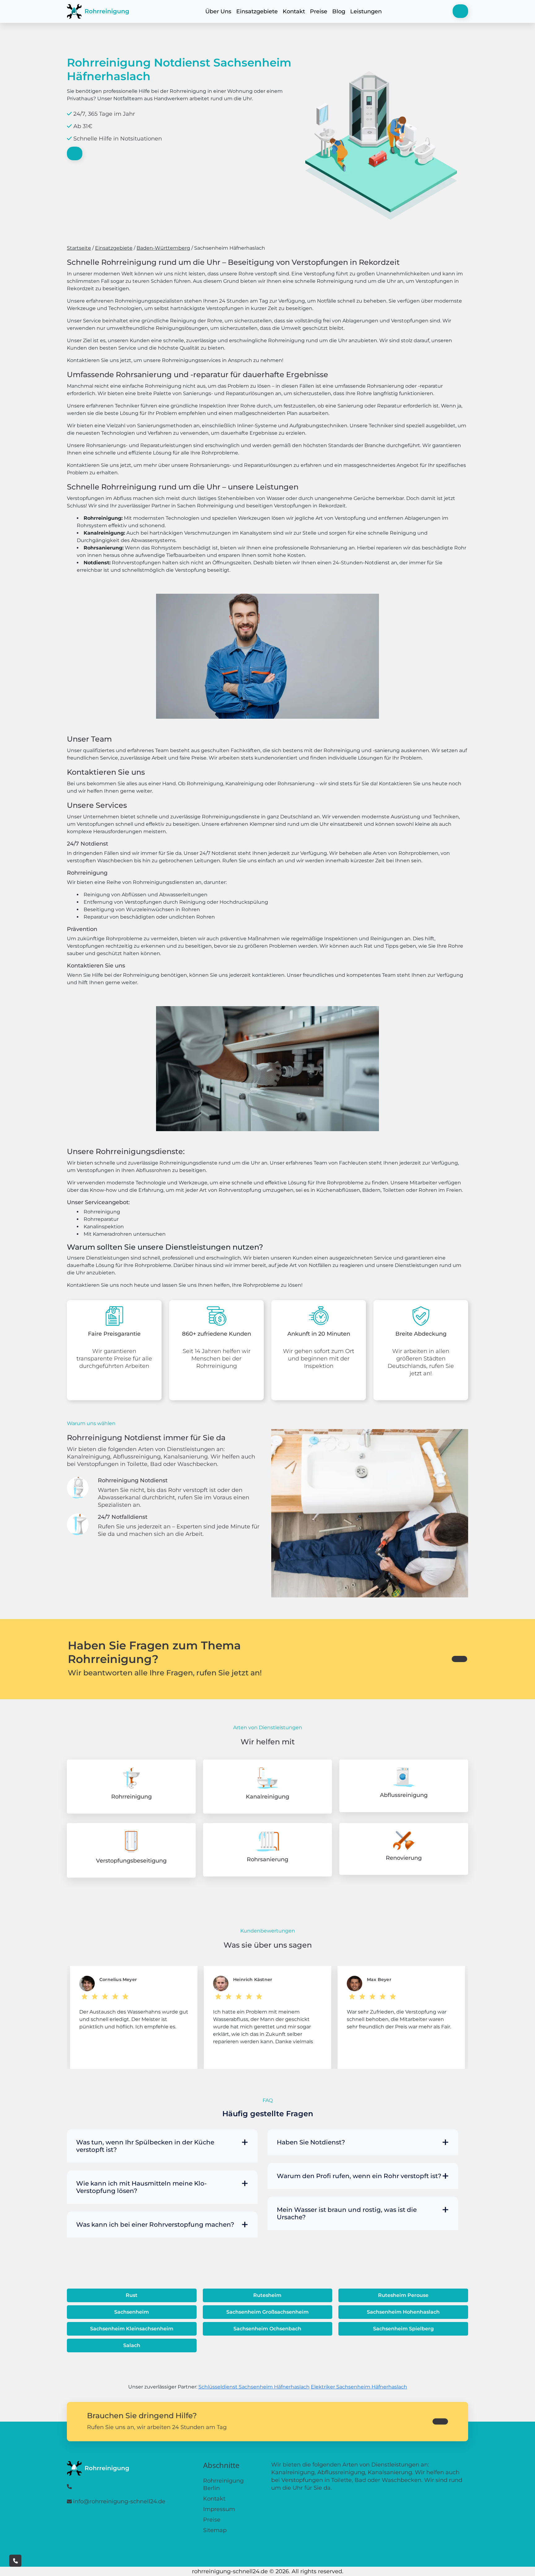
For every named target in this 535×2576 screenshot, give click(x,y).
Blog (339, 11)
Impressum (219, 2509)
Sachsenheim (132, 2312)
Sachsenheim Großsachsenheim (267, 2312)
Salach (132, 2345)
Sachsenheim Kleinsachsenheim (132, 2329)
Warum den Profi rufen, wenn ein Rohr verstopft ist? (359, 2176)
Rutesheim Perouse (403, 2295)
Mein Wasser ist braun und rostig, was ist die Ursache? (347, 2213)
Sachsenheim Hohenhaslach (403, 2312)
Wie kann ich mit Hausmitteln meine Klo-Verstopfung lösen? (141, 2187)
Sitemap (215, 2530)
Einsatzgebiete (257, 11)
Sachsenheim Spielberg (403, 2329)
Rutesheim (267, 2295)
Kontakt (294, 11)
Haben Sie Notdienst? (311, 2142)
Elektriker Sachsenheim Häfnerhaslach (359, 2387)
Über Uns (218, 11)
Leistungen (366, 11)
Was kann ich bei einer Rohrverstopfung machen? (155, 2225)
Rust (132, 2295)
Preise (319, 11)
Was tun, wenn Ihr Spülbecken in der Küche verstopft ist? (145, 2146)
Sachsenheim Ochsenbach (267, 2329)
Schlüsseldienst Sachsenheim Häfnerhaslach (254, 2387)
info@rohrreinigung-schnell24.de (119, 2501)
